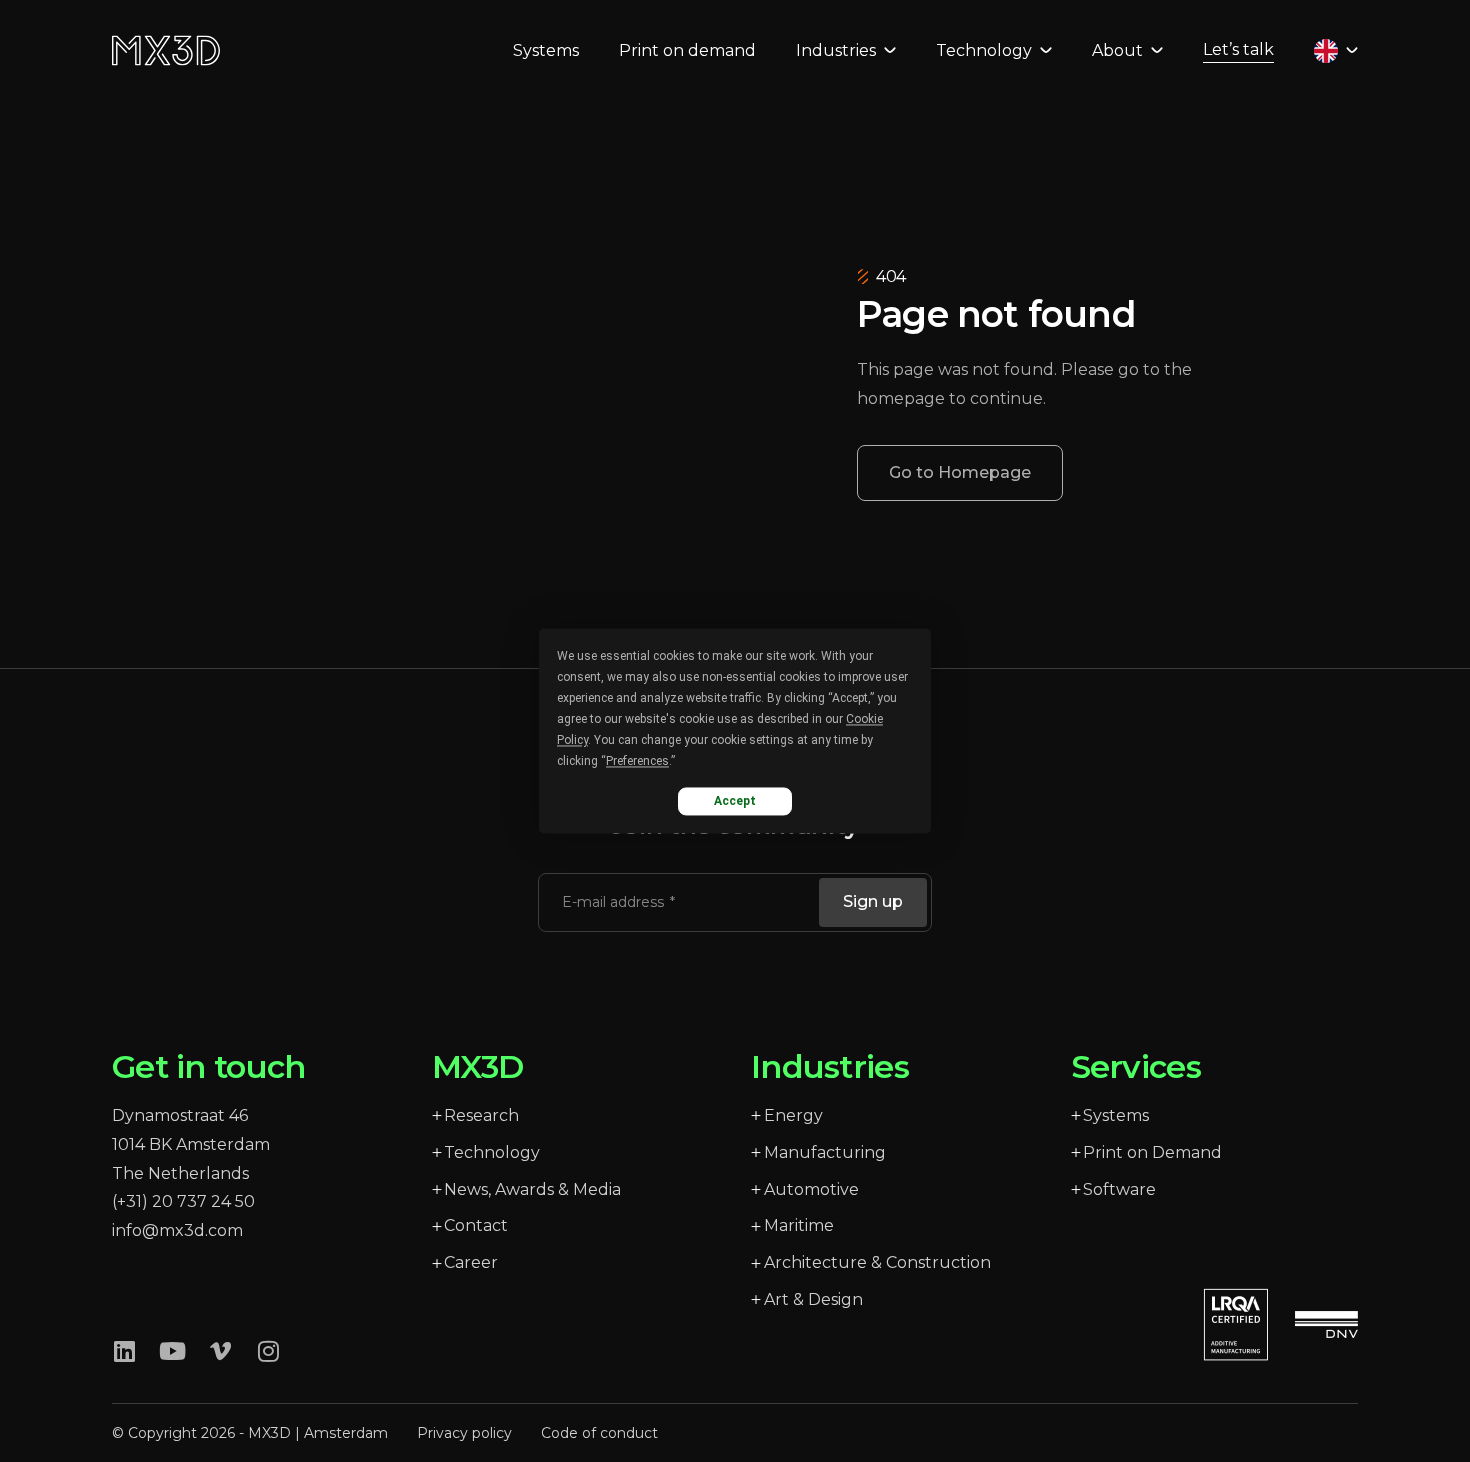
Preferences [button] (637, 761)
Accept (735, 801)
